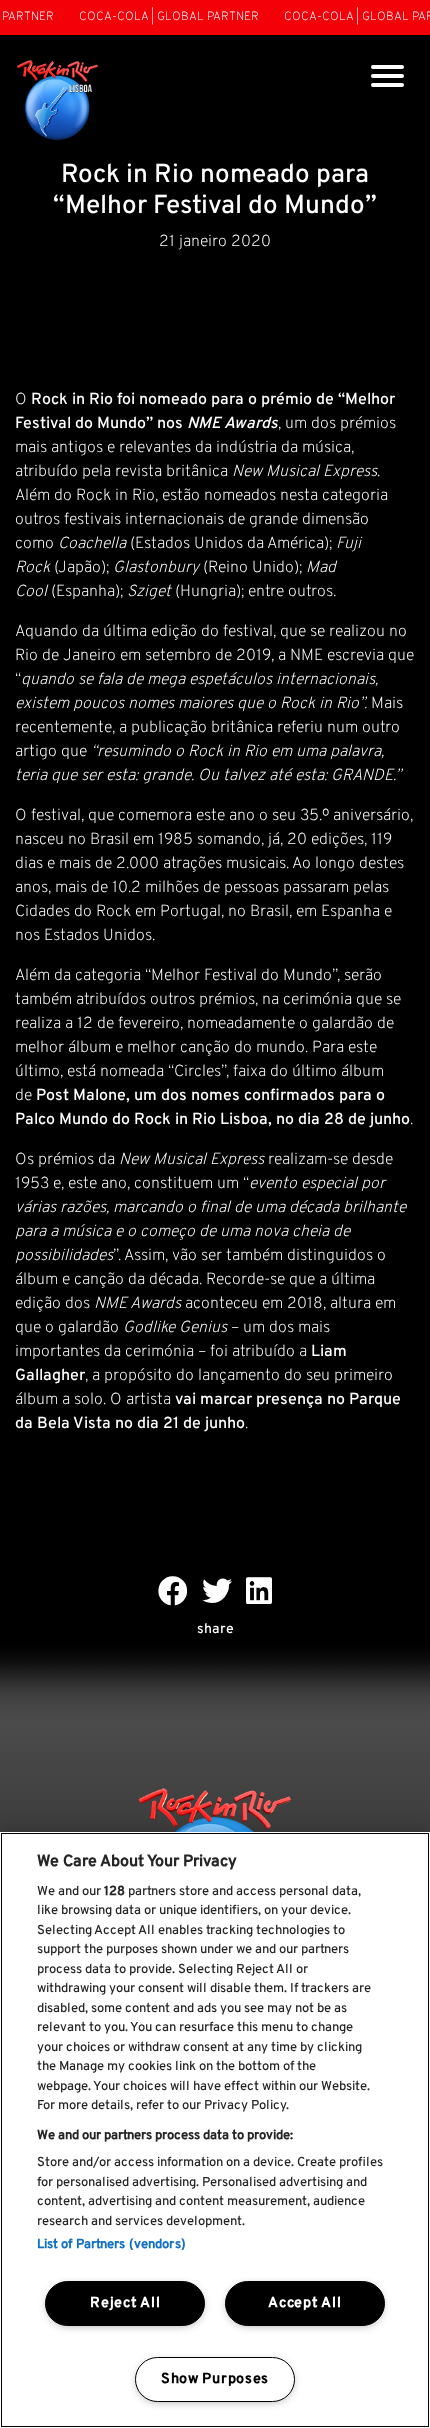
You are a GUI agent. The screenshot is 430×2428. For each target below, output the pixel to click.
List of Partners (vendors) (111, 2245)
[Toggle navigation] (387, 78)
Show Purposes (215, 2379)
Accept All (304, 2303)
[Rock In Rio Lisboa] (57, 101)
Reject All (125, 2303)
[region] (215, 2130)
